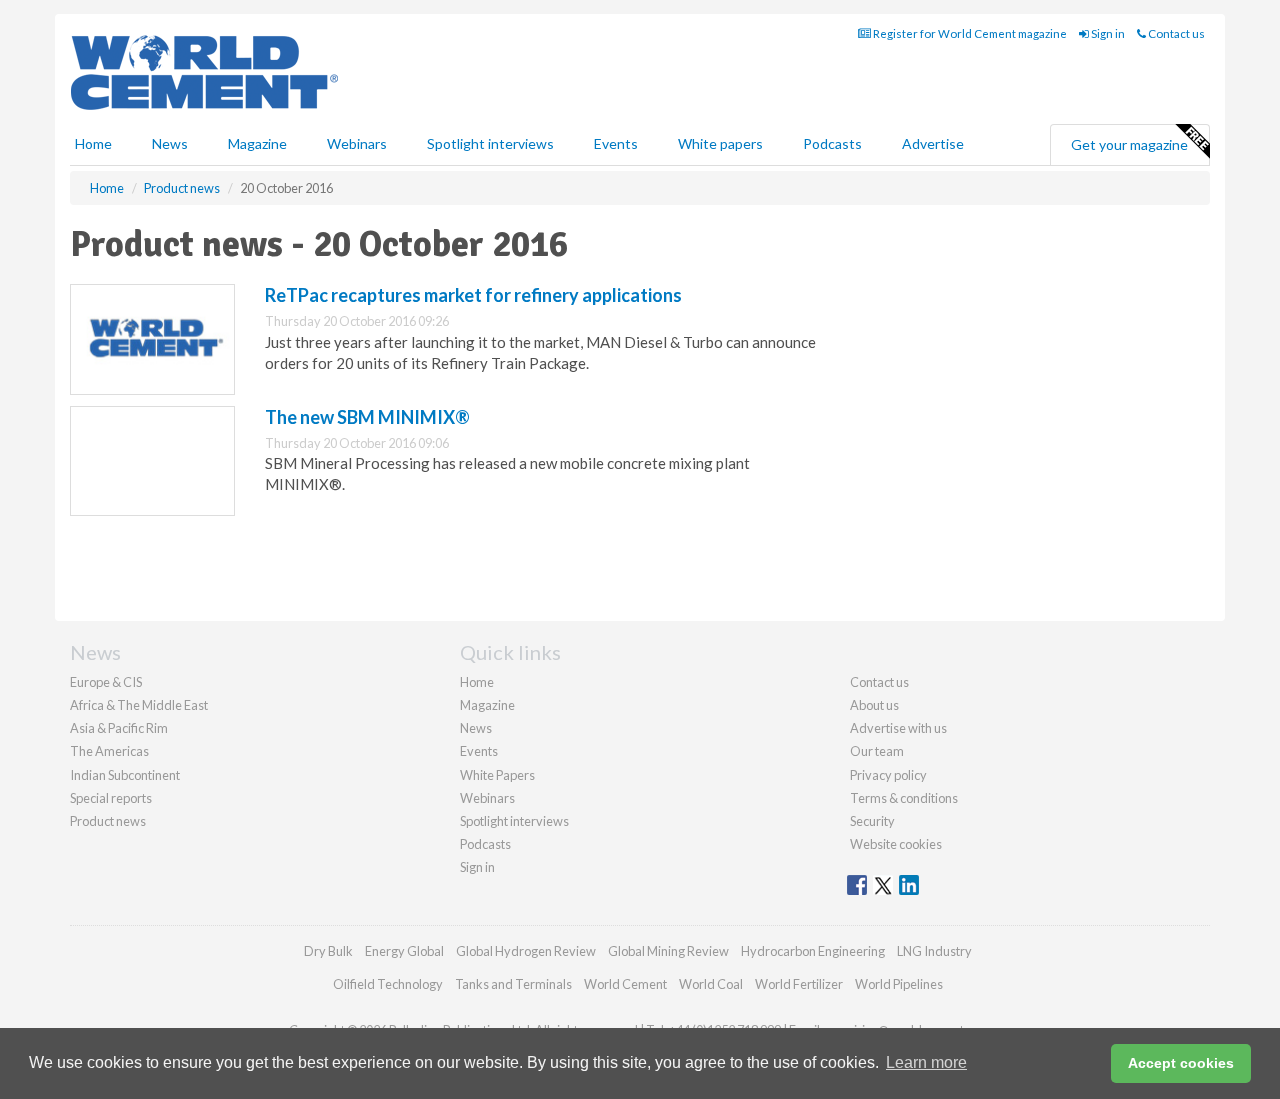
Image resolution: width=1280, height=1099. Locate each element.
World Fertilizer (799, 984)
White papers (720, 143)
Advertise (933, 143)
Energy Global (404, 951)
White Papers (497, 775)
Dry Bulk (328, 951)
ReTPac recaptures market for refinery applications (473, 295)
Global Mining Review (668, 951)
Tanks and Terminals (513, 984)
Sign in (1107, 33)
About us (874, 705)
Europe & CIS (106, 682)
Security (872, 821)
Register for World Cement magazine (969, 33)
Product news (108, 821)
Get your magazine (1129, 144)
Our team (877, 751)
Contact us (1175, 33)
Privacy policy (888, 775)
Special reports (111, 798)
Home (93, 143)
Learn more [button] (926, 1062)
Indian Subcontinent (125, 775)
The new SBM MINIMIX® (367, 417)
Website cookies (896, 844)
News (476, 728)
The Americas (109, 751)
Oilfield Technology (388, 984)
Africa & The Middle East (139, 705)
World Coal (711, 984)
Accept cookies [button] (1181, 1063)
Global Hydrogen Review (526, 951)
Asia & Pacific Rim (119, 728)
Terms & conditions (904, 798)
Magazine (257, 143)
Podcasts (832, 143)
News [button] (170, 143)
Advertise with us (898, 728)
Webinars (357, 143)
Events (616, 143)
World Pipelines (899, 984)
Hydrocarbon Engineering (813, 951)
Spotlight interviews (490, 143)
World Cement (625, 984)
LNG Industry (934, 951)
